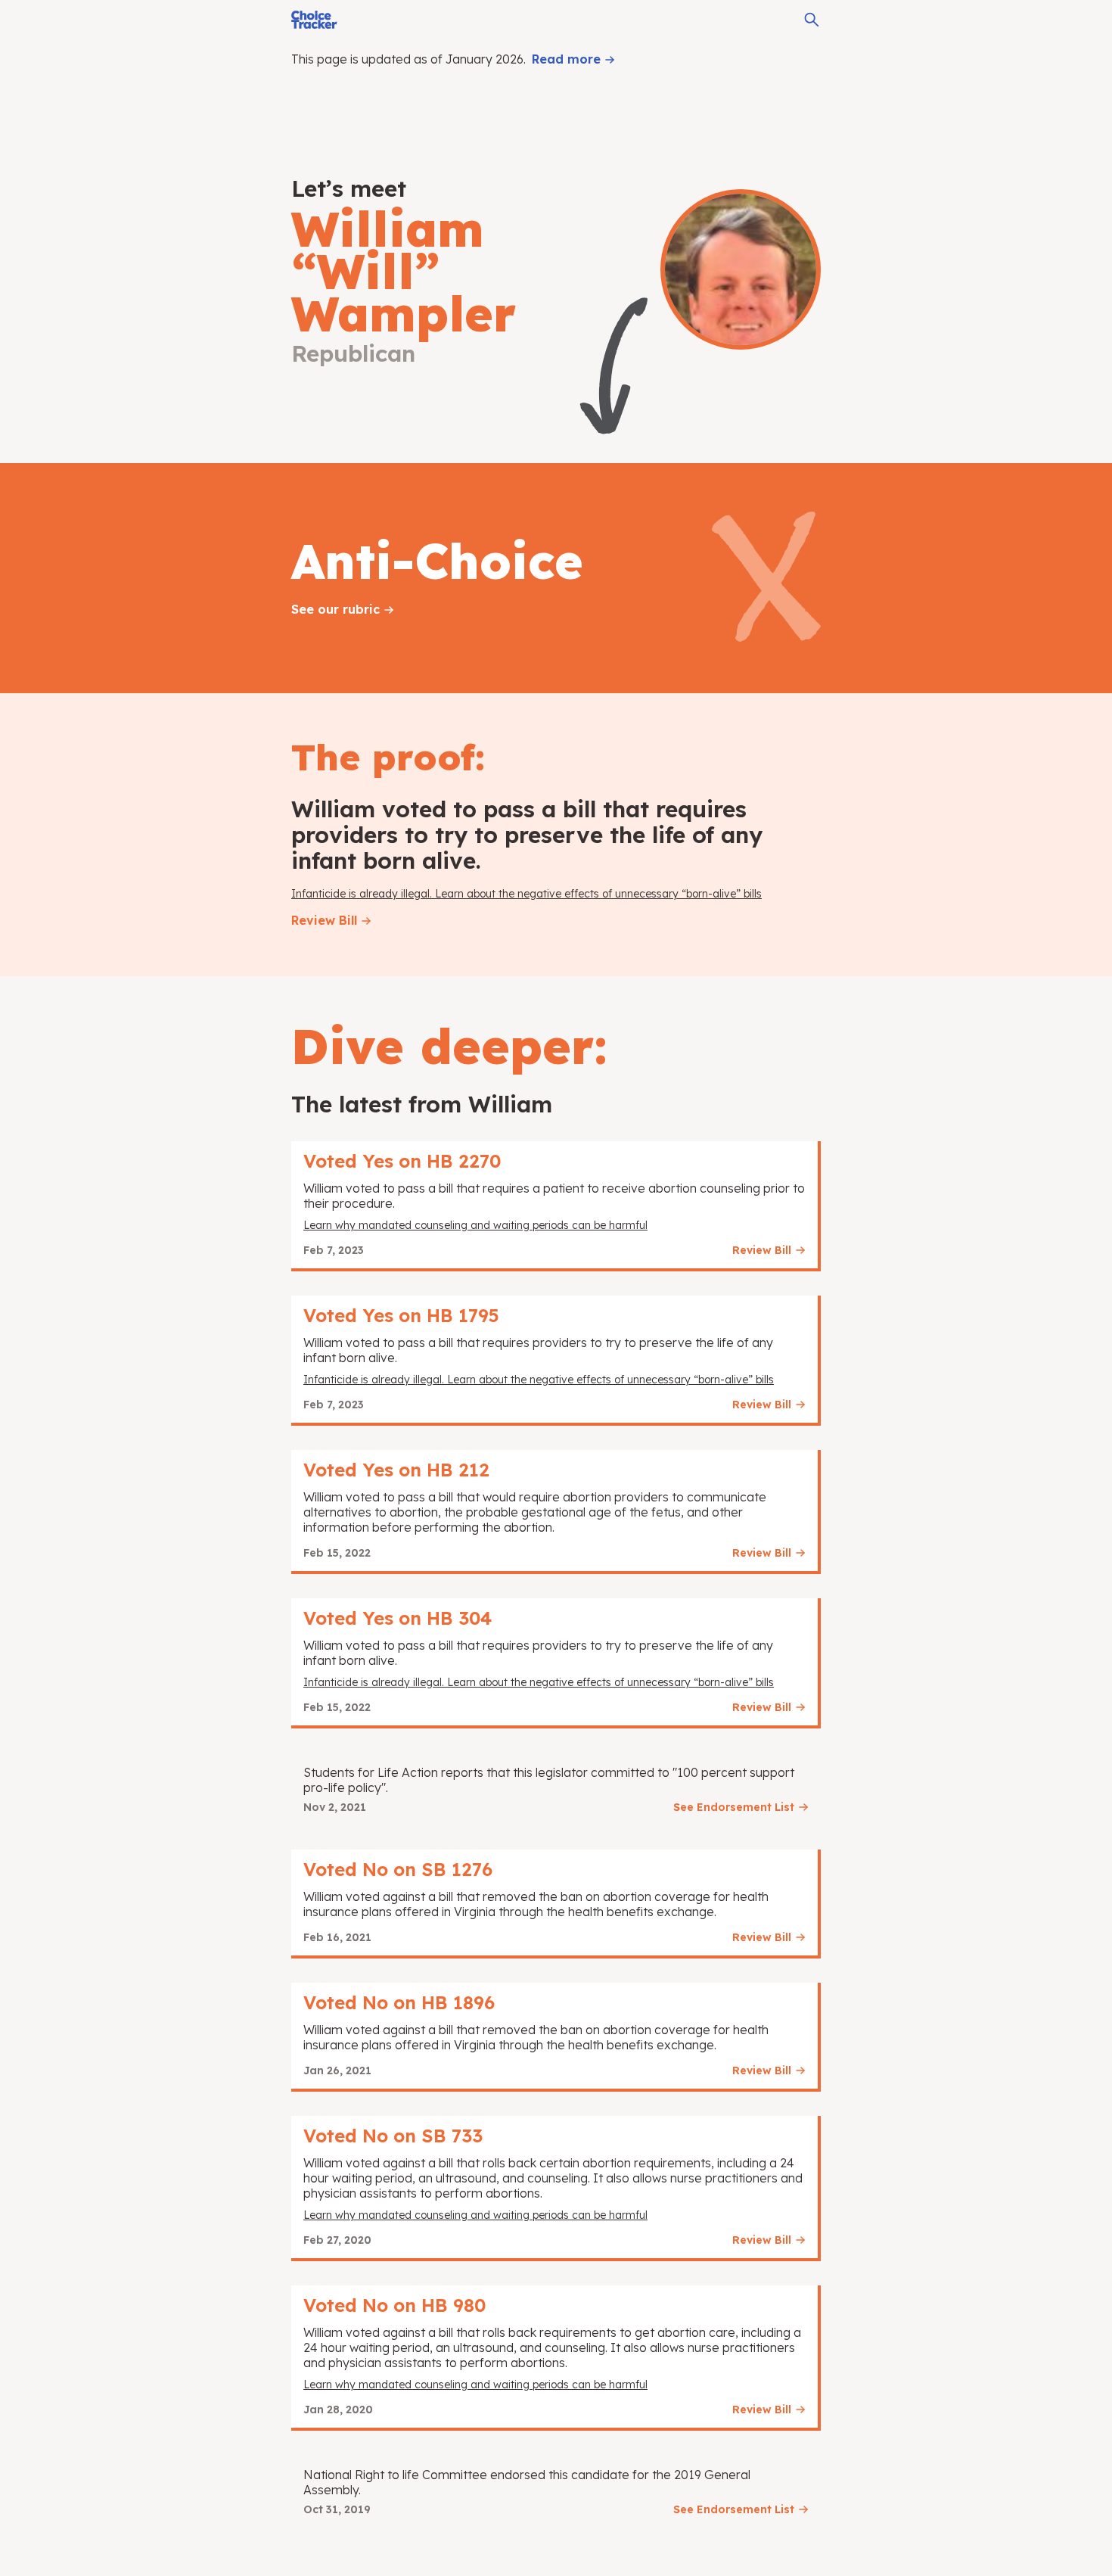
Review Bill (324, 920)
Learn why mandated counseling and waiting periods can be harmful (475, 1225)
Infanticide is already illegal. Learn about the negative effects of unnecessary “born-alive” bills (526, 894)
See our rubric (335, 609)
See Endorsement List (734, 1807)
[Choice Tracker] (314, 20)
